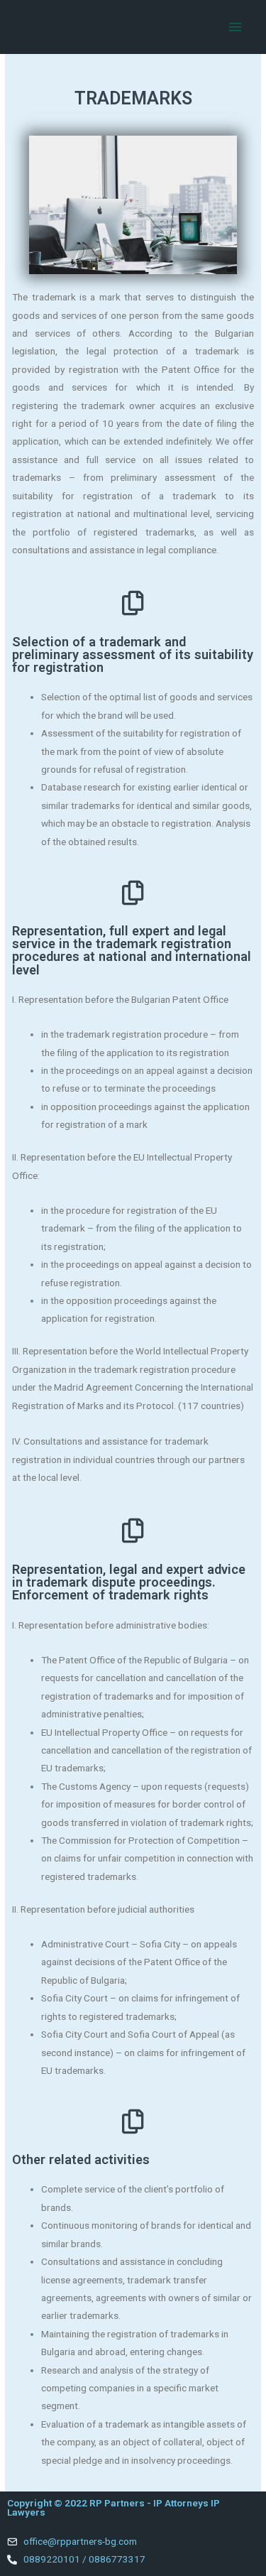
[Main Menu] (235, 27)
